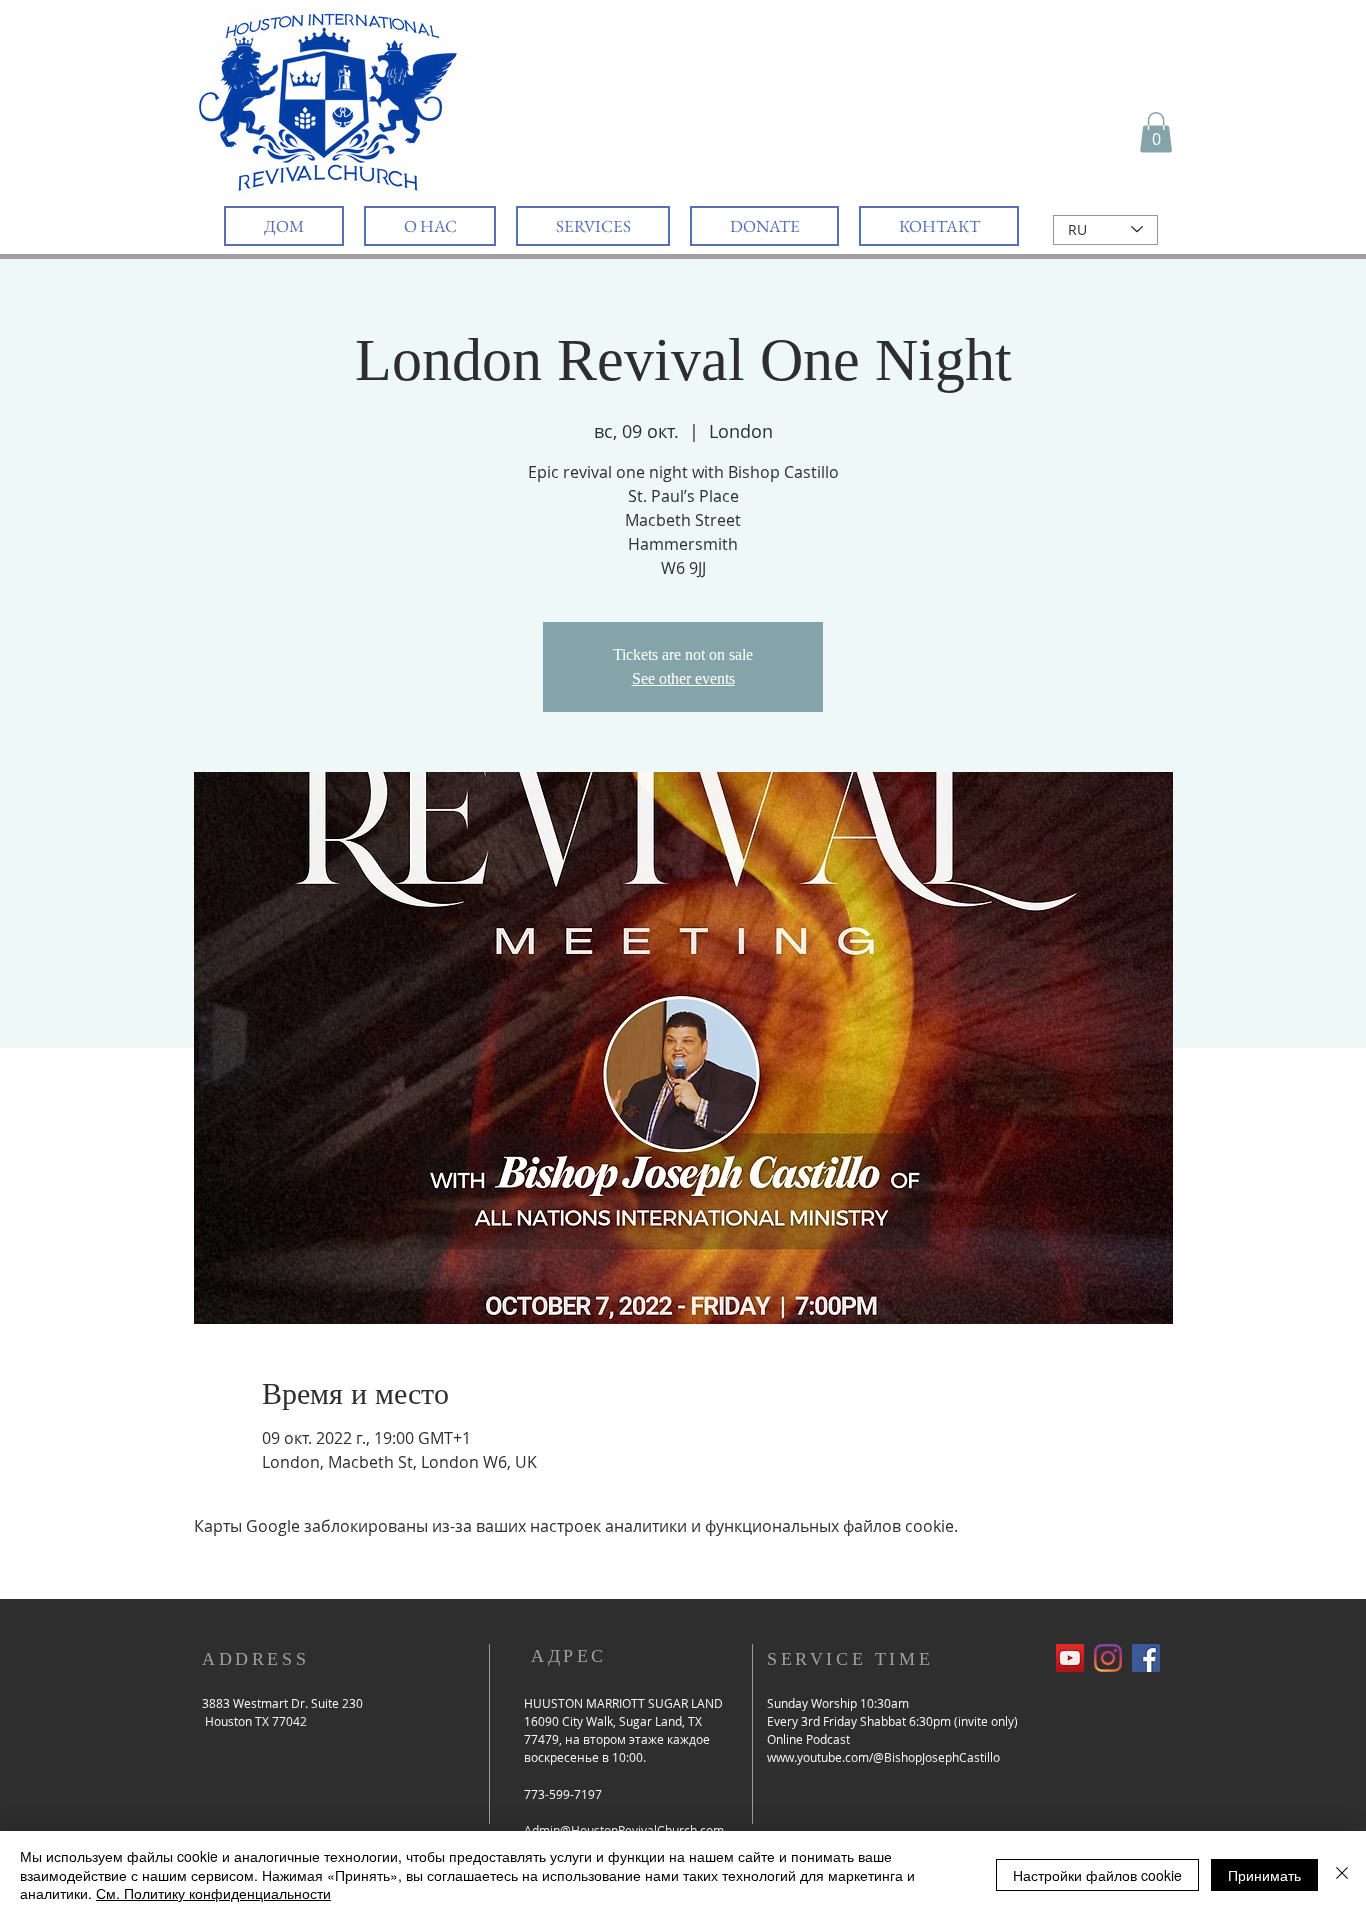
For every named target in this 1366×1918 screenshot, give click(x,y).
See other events (683, 678)
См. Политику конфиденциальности (213, 1893)
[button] (1156, 132)
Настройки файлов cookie (1097, 1875)
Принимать (1264, 1875)
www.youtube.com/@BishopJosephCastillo (883, 1757)
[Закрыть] (1342, 1874)
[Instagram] (1108, 1658)
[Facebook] (1146, 1658)
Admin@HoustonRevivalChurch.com (624, 1830)
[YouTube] (1070, 1658)
